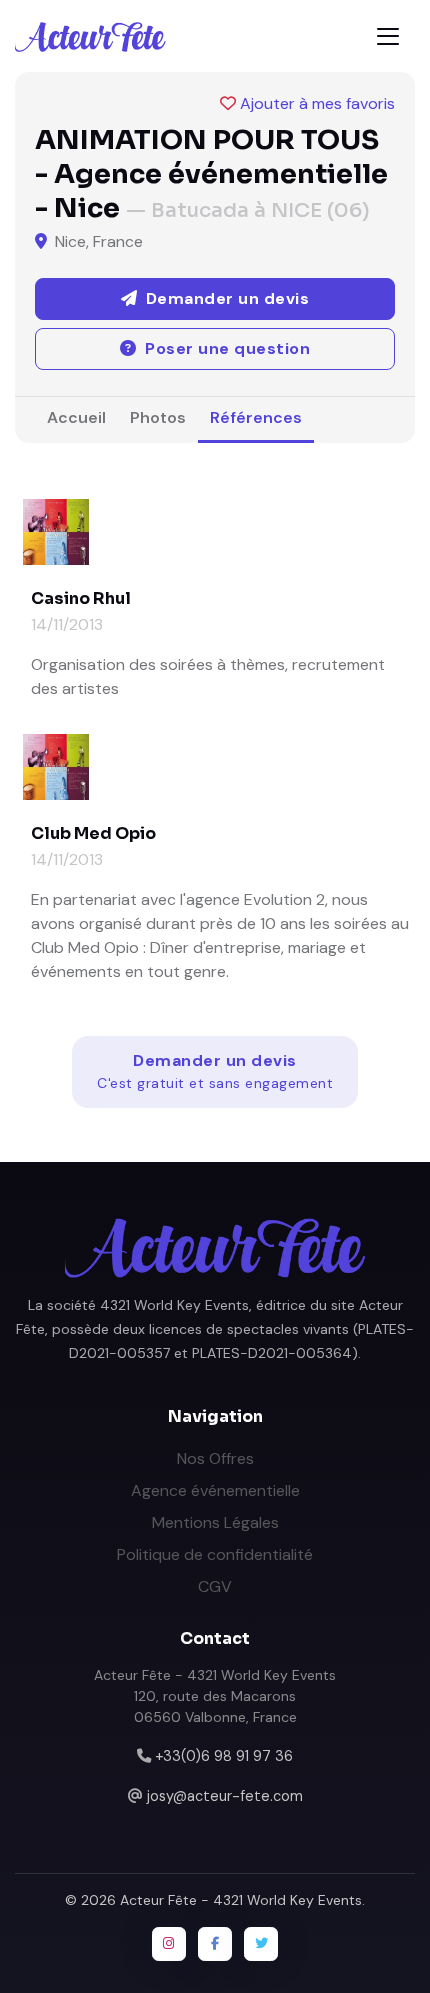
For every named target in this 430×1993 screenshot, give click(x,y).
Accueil (76, 417)
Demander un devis (215, 1071)
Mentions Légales (215, 1522)
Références (256, 417)
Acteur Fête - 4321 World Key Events (241, 1900)
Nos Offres (215, 1458)
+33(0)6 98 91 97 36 (224, 1756)
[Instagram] (169, 1944)
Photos (158, 417)
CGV (215, 1586)
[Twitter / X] (261, 1944)
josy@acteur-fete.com (225, 1796)
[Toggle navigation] (388, 36)
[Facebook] (215, 1944)
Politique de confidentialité (215, 1554)
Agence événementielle (215, 1490)
